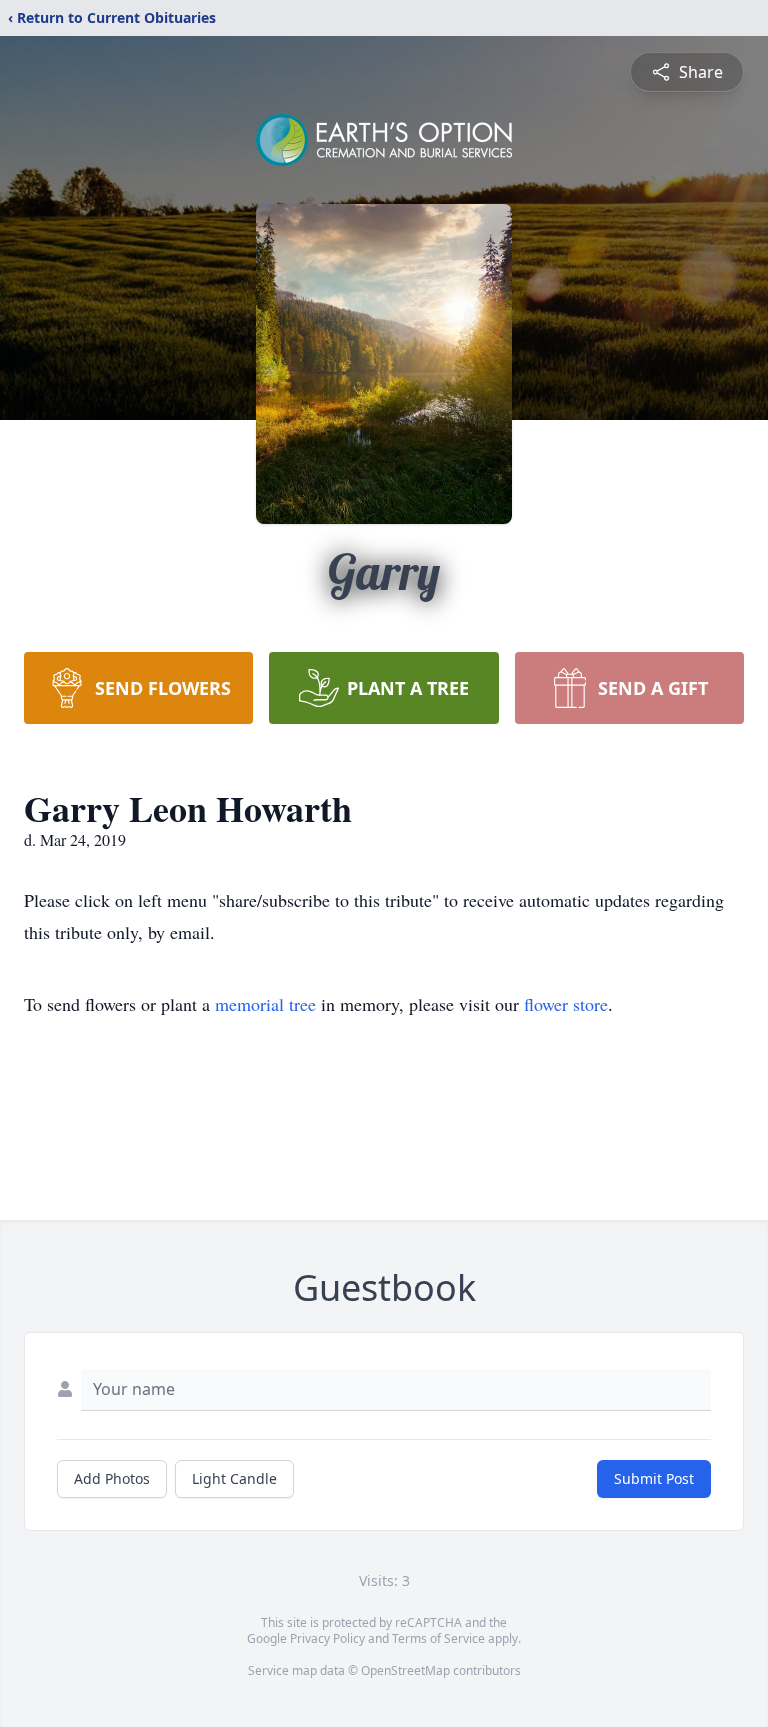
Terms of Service (438, 1638)
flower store (566, 1004)
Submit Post (654, 1478)
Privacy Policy (327, 1638)
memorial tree (265, 1004)
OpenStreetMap (405, 1670)
